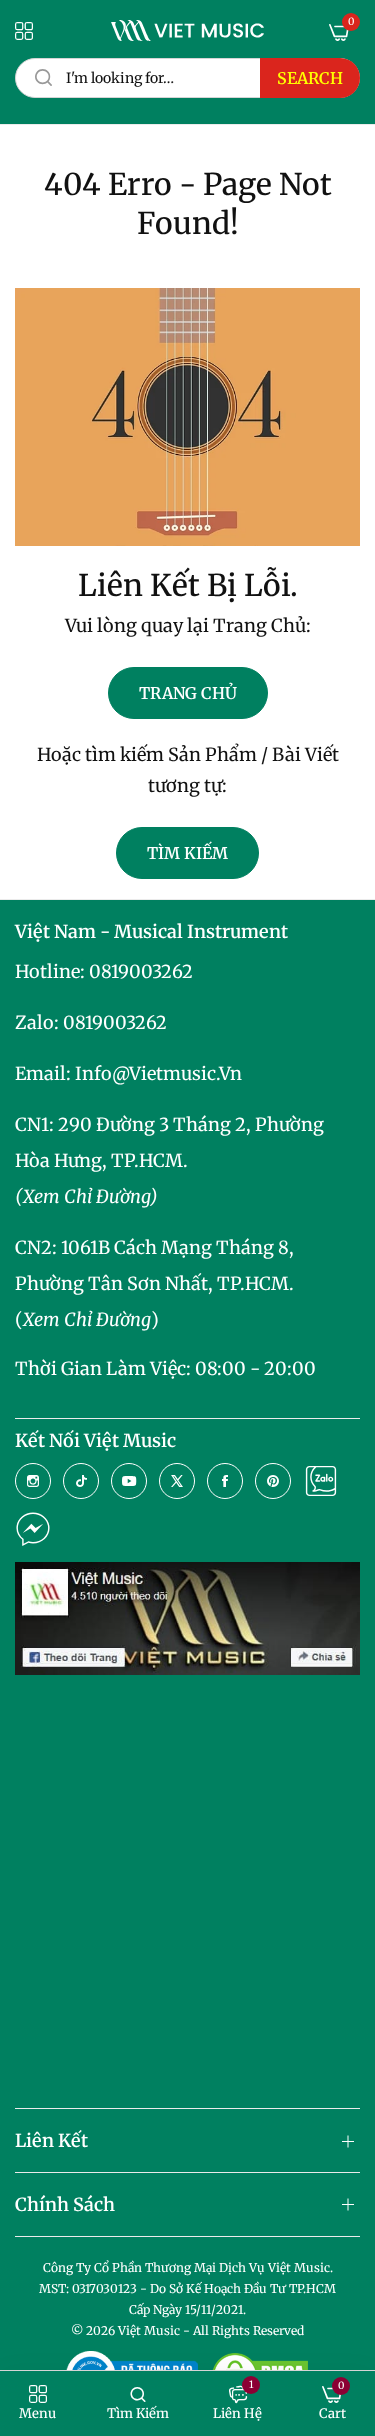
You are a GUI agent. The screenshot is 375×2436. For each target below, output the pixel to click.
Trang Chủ (188, 693)
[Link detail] (33, 1481)
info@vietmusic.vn (158, 1073)
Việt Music (149, 2330)
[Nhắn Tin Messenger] (33, 1529)
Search (310, 78)
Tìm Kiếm (187, 853)
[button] (37, 2403)
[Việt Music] (187, 30)
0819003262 (141, 971)
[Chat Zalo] (321, 1481)
